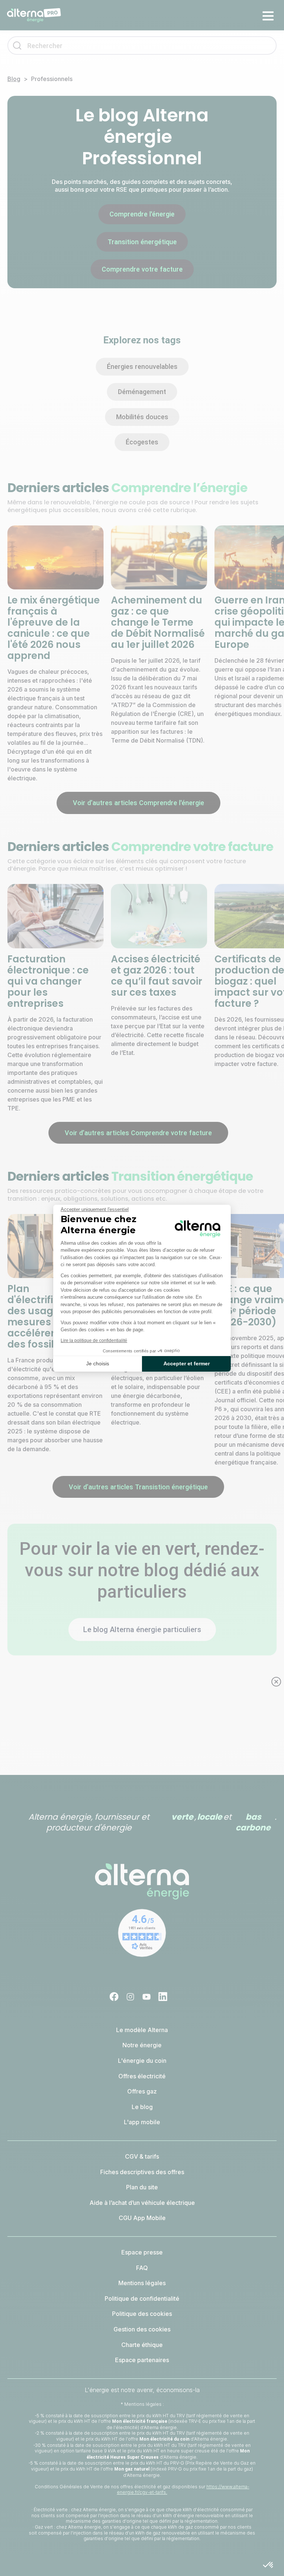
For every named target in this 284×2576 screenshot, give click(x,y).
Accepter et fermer (187, 1363)
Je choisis (98, 1363)
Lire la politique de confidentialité (94, 1341)
